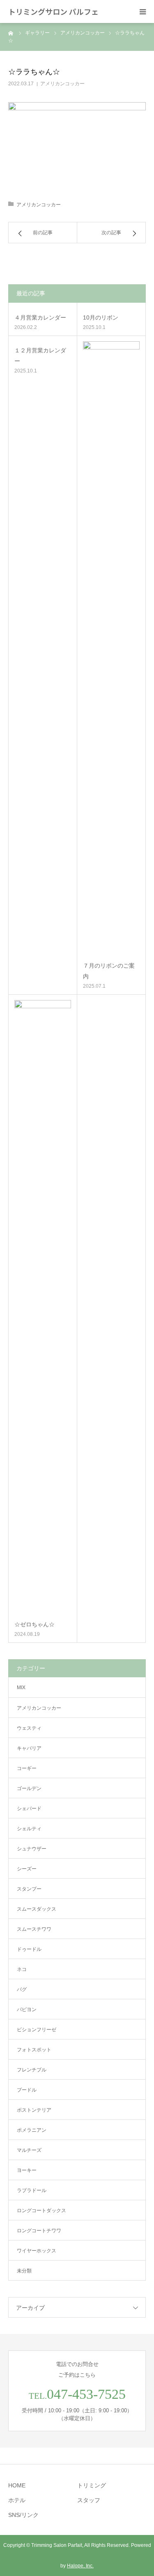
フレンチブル (32, 2070)
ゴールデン (29, 1788)
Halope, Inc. (80, 2566)
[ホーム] (11, 33)
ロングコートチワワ (39, 2231)
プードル (27, 2090)
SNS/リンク (23, 2515)
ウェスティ (29, 1728)
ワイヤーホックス (37, 2251)
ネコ (22, 1969)
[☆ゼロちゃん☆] (43, 1308)
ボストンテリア (34, 2110)
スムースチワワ (34, 1929)
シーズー (27, 1869)
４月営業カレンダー (40, 317)
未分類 (24, 2271)
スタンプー (29, 1889)
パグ (22, 1989)
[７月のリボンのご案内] (111, 649)
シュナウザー (32, 1849)
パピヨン (27, 2010)
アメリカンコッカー (62, 84)
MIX (21, 1688)
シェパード (29, 1809)
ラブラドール (32, 2190)
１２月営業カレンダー (40, 355)
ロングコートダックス (41, 2211)
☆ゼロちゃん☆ (34, 1624)
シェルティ (29, 1829)
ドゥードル (29, 1949)
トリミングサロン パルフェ (53, 11)
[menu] (143, 11)
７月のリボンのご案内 (109, 971)
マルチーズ (29, 2150)
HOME (17, 2485)
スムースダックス (37, 1909)
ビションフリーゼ (37, 2030)
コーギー (27, 1768)
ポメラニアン (32, 2130)
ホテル (17, 2500)
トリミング (92, 2485)
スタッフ (89, 2500)
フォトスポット (34, 2050)
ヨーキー (27, 2170)
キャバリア (29, 1748)
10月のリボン (101, 317)
